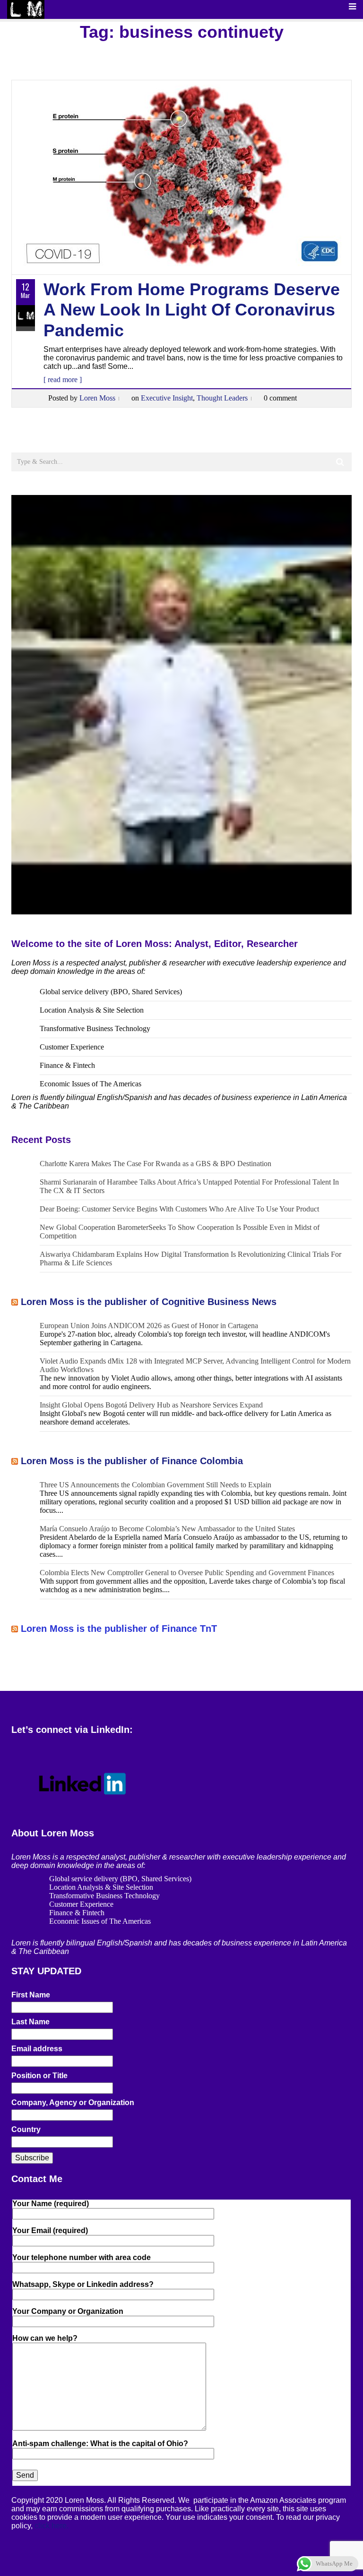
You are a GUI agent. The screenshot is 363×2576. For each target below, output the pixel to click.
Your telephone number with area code (82, 2257)
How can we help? (45, 2338)
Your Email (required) (50, 2231)
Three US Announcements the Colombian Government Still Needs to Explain (156, 1485)
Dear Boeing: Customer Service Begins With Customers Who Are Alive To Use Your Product (179, 1209)
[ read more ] (63, 380)
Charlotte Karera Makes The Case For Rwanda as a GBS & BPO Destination (156, 1164)
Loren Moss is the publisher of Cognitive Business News (149, 1302)
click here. (52, 2526)
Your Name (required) (51, 2204)
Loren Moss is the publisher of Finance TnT (119, 1629)
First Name (31, 1995)
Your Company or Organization (68, 2311)
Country (26, 2129)
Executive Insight (167, 398)
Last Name (30, 2022)
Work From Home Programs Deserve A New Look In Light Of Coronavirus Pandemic (192, 310)
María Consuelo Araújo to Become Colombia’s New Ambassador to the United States (167, 1529)
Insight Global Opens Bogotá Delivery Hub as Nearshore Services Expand (151, 1405)
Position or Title (39, 2076)
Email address (37, 2049)
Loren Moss (97, 398)
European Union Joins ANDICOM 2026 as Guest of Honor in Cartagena (149, 1326)
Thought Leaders (222, 398)
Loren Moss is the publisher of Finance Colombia (132, 1461)
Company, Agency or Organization (73, 2103)
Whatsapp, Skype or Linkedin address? (83, 2284)
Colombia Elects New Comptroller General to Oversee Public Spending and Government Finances (187, 1573)
